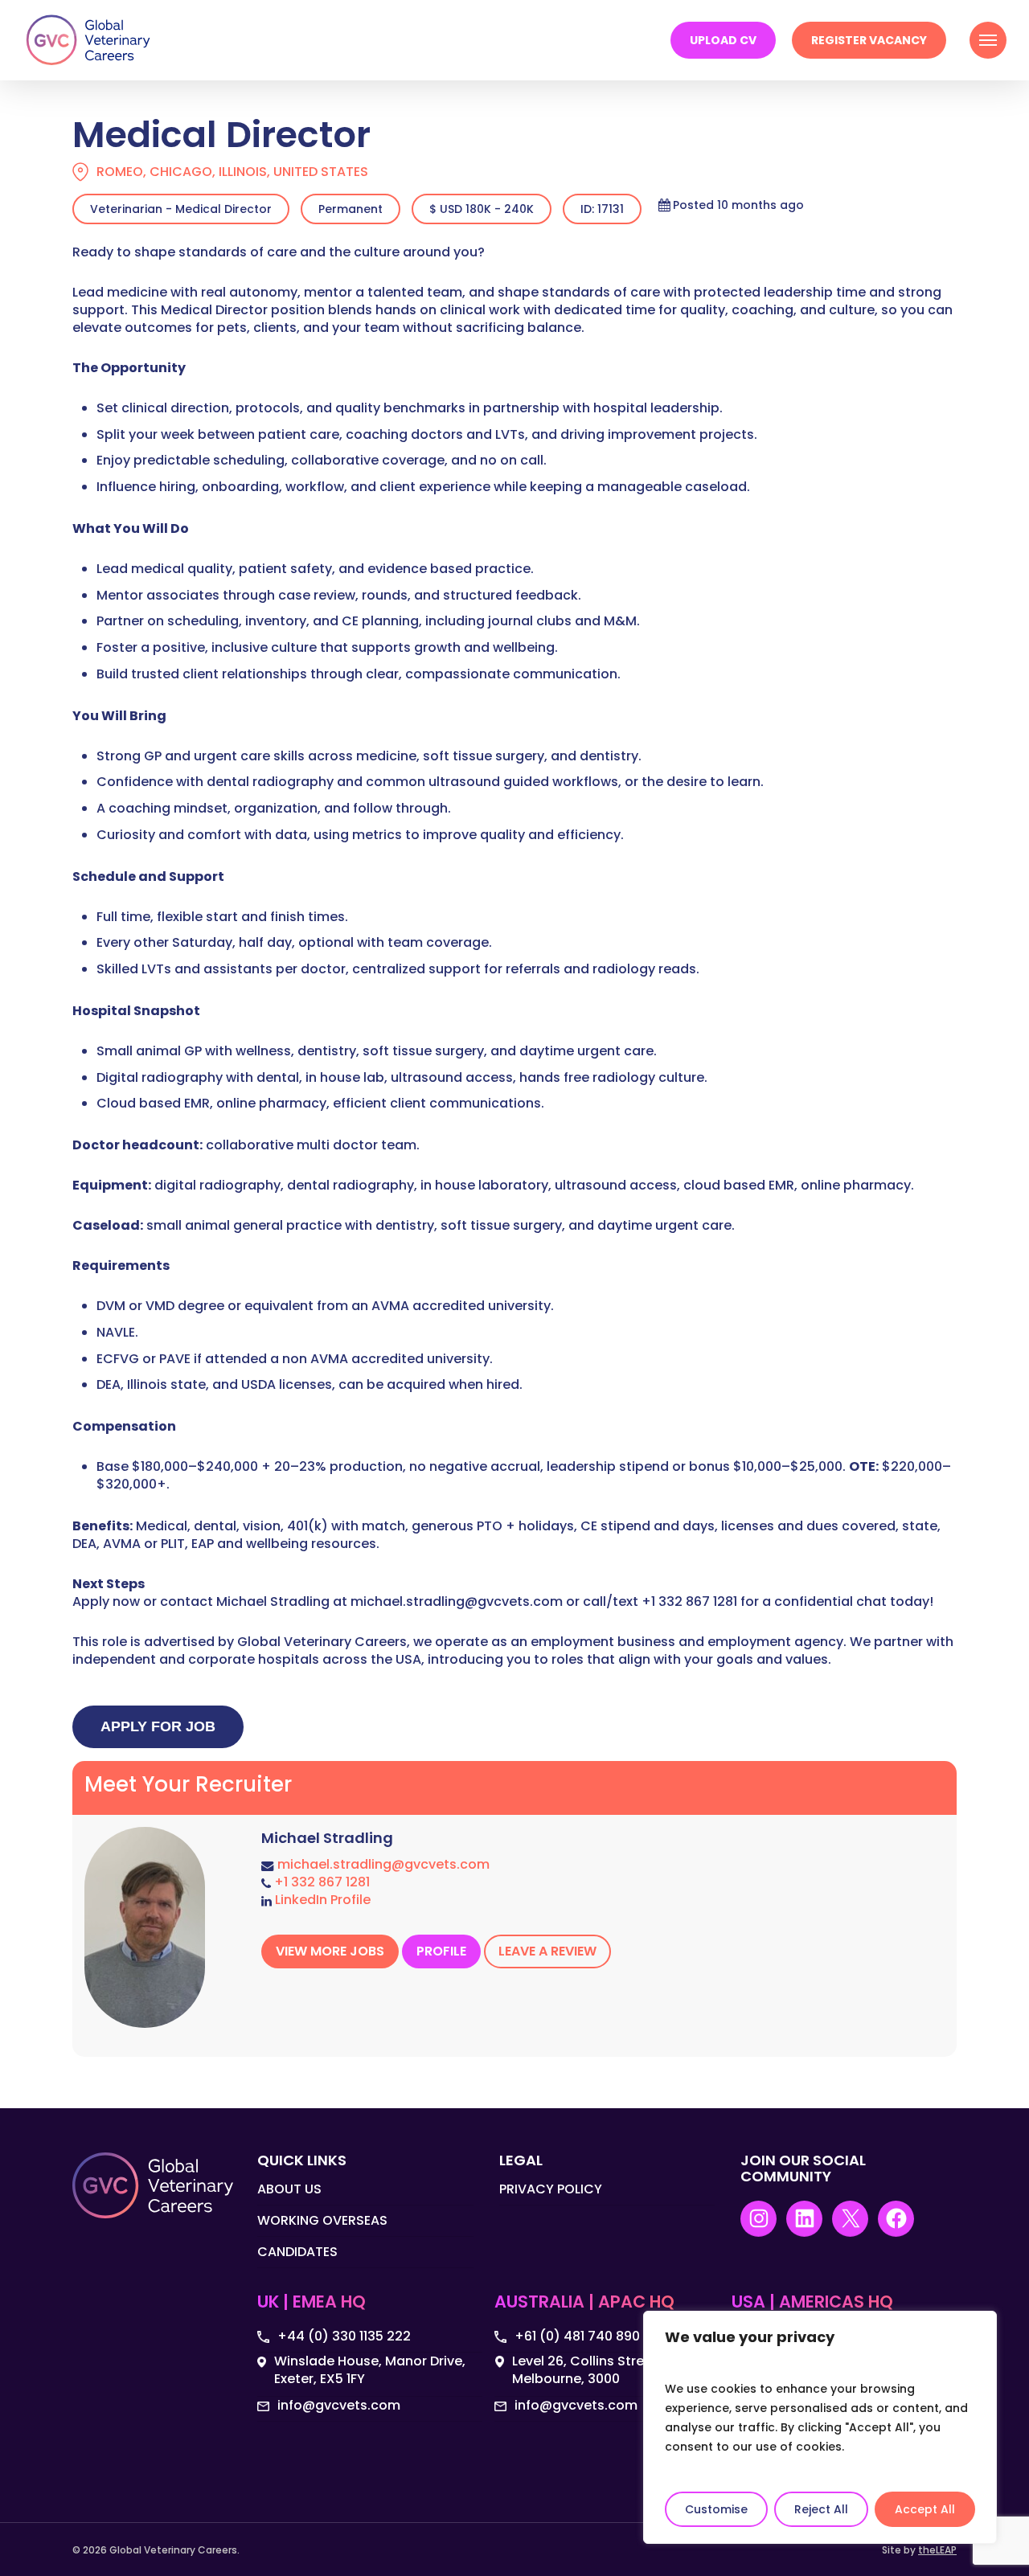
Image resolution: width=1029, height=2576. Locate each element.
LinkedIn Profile (323, 1900)
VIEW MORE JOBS (330, 1951)
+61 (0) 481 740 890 (577, 2336)
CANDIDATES (297, 2252)
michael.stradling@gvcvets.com (383, 1864)
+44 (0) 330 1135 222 (344, 2336)
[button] (988, 40)
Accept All (925, 2509)
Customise (716, 2509)
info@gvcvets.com (339, 2406)
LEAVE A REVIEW (547, 1951)
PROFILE (441, 1951)
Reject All (821, 2509)
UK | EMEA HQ (312, 2303)
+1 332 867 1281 (322, 1882)
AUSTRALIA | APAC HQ (584, 2303)
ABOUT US (289, 2189)
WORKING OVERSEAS (322, 2220)
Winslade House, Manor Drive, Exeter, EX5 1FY (370, 2370)
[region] (820, 2427)
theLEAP (937, 2550)
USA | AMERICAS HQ (812, 2303)
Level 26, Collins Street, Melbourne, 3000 (586, 2370)
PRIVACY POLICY (551, 2189)
